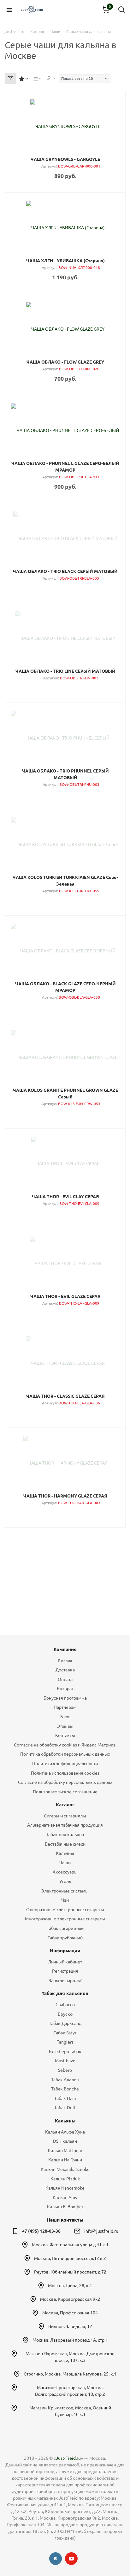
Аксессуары (65, 1872)
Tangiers (65, 2042)
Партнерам (65, 1707)
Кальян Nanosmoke (65, 2188)
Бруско (65, 2014)
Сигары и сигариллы (65, 1816)
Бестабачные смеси (65, 1844)
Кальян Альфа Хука (65, 2132)
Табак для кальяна (65, 1835)
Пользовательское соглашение (65, 1792)
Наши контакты (65, 2220)
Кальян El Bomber (65, 2207)
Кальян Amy (65, 2198)
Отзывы (65, 1726)
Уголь (65, 1881)
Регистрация (65, 1971)
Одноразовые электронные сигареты (65, 1910)
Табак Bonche (65, 2089)
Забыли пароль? (65, 1981)
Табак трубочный (65, 1938)
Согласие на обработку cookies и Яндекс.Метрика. (65, 1745)
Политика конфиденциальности (65, 1764)
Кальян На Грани (65, 2160)
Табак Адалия (65, 2080)
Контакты (65, 1735)
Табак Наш (65, 2098)
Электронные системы (65, 1891)
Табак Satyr (65, 2033)
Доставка (65, 1670)
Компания (65, 1649)
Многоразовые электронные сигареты (65, 1919)
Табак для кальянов (65, 1993)
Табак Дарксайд (65, 2023)
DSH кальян (65, 2141)
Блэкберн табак (65, 2051)
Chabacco (65, 2005)
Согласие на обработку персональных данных (65, 1782)
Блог (65, 1717)
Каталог (65, 1805)
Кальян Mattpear (65, 2151)
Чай (65, 1900)
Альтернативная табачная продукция (65, 1825)
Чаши (65, 1863)
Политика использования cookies (65, 1773)
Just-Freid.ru (68, 2458)
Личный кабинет (65, 1962)
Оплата (65, 1679)
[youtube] (71, 2559)
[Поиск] (121, 10)
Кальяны (65, 1853)
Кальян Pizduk (65, 2179)
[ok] (56, 2559)
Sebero (65, 2070)
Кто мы (65, 1660)
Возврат (65, 1689)
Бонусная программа (65, 1698)
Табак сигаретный (65, 1928)
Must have (65, 2061)
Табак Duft (65, 2108)
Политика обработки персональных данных (65, 1754)
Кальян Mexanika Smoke (65, 2169)
